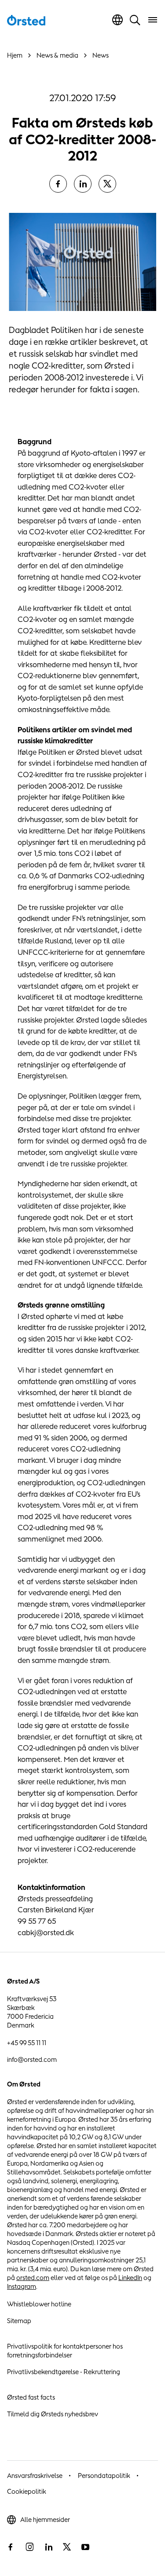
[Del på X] (107, 184)
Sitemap (19, 2321)
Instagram (22, 2286)
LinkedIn (130, 2278)
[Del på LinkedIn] (83, 184)
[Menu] (153, 20)
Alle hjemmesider (45, 2519)
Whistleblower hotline (39, 2304)
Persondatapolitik (104, 2476)
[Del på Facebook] (58, 184)
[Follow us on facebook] (11, 2547)
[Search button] (135, 20)
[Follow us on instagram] (29, 2547)
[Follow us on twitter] (67, 2547)
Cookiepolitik (27, 2491)
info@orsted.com (32, 2059)
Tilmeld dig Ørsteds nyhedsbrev (53, 2414)
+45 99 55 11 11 (27, 2043)
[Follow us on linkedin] (48, 2547)
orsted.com (33, 2278)
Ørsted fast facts (31, 2397)
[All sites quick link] (117, 20)
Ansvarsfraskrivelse (35, 2476)
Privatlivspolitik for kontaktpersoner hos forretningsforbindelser (65, 2351)
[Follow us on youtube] (85, 2547)
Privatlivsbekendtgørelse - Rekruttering (64, 2372)
